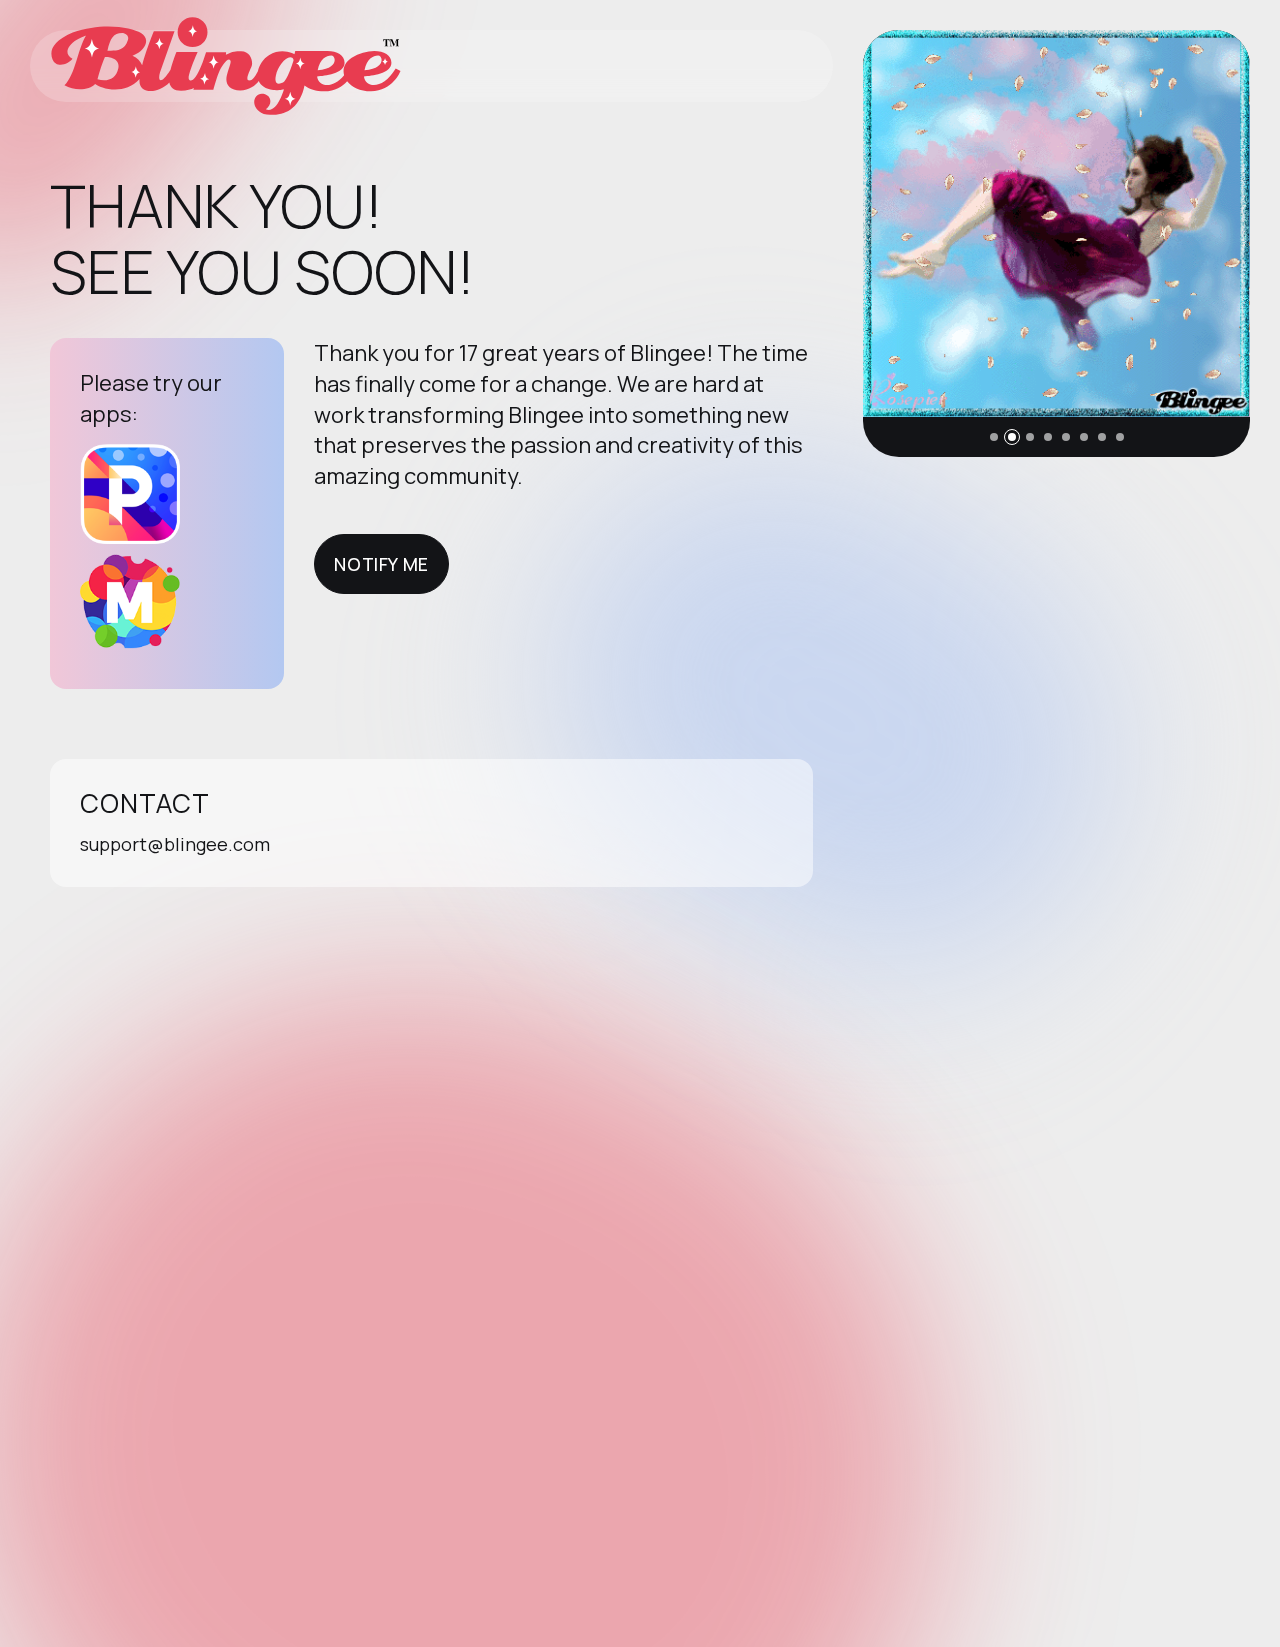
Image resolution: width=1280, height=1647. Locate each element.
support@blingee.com (175, 844)
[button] (994, 437)
